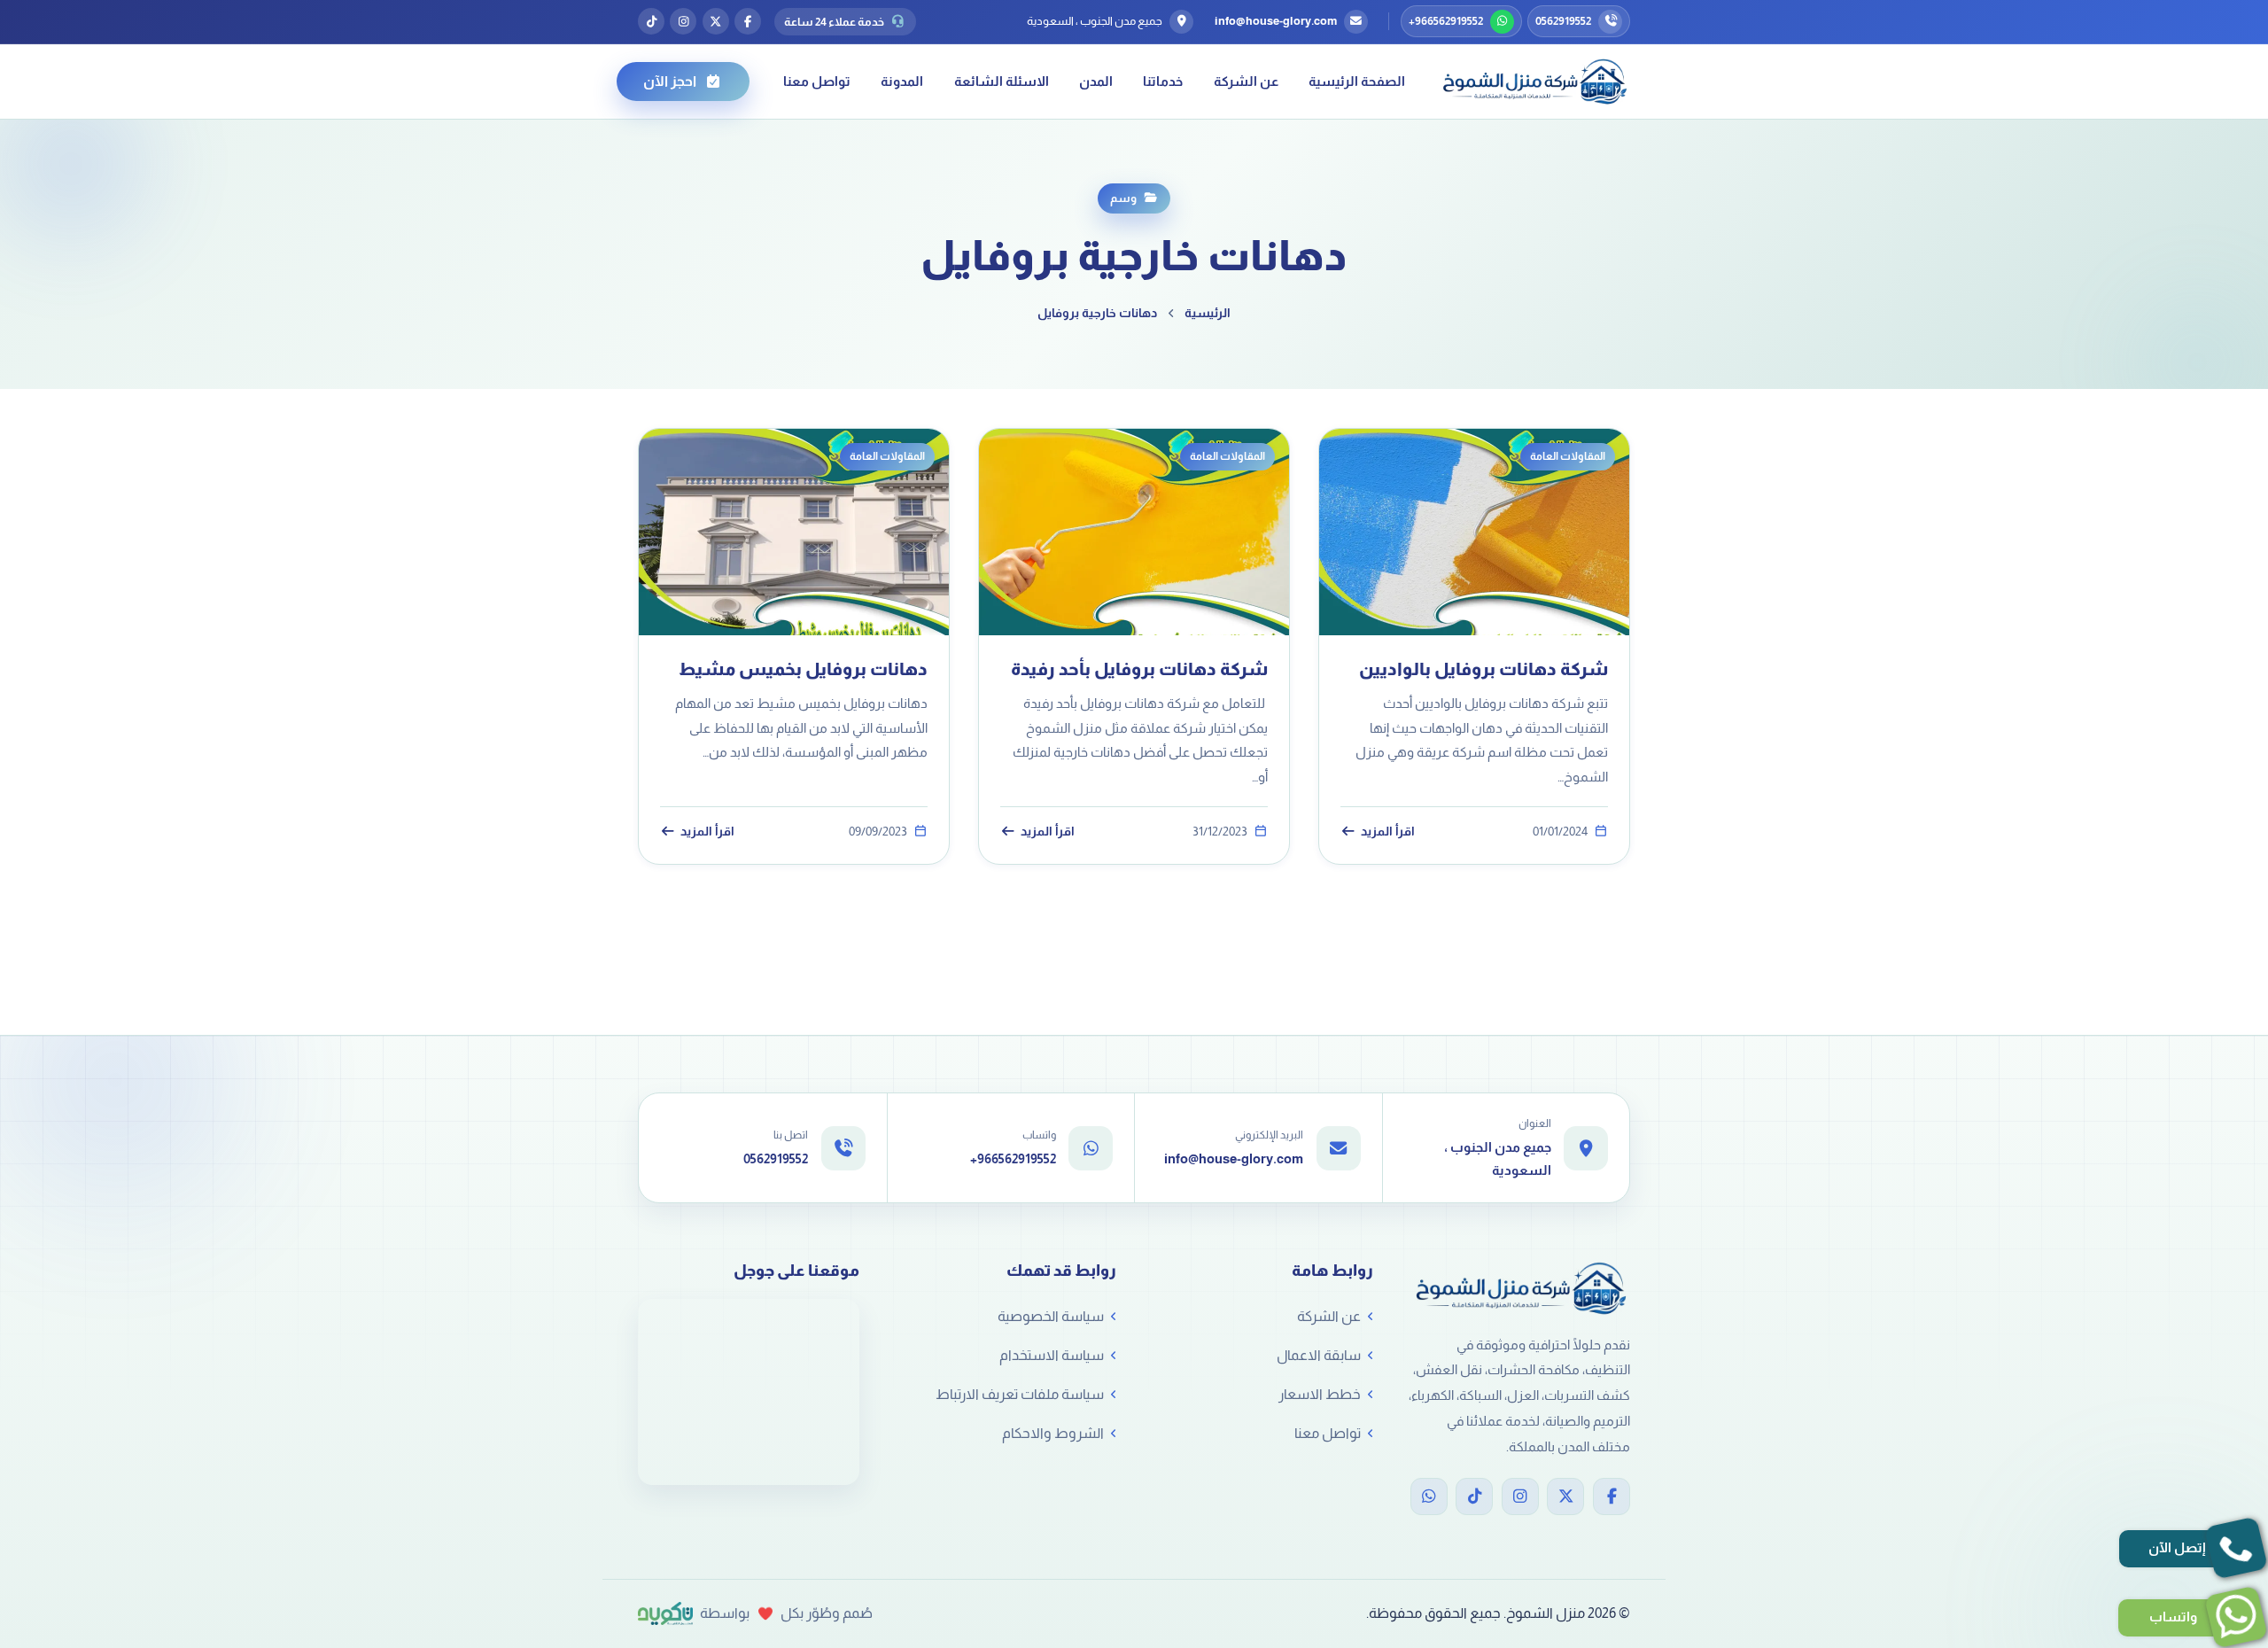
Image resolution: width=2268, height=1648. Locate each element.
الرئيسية (1208, 313)
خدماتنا (1163, 81)
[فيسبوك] (748, 21)
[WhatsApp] (1429, 1496)
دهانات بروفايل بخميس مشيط (803, 669)
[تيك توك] (651, 21)
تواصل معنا (817, 81)
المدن (1096, 81)
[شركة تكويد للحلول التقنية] (665, 1613)
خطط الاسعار (1320, 1394)
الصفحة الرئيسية (1357, 81)
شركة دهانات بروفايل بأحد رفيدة (1136, 669)
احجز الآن (670, 81)
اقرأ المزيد (1388, 832)
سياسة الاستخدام (1052, 1355)
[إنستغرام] (683, 21)
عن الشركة (1246, 81)
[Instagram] (1520, 1496)
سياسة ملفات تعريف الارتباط (1020, 1394)
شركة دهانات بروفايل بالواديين (1484, 669)
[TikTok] (1474, 1496)
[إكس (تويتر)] (716, 21)
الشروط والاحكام (1053, 1433)
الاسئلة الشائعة (1002, 81)
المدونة (902, 81)
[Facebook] (1612, 1496)
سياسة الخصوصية (1051, 1316)
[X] (1565, 1496)
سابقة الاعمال (1319, 1355)
